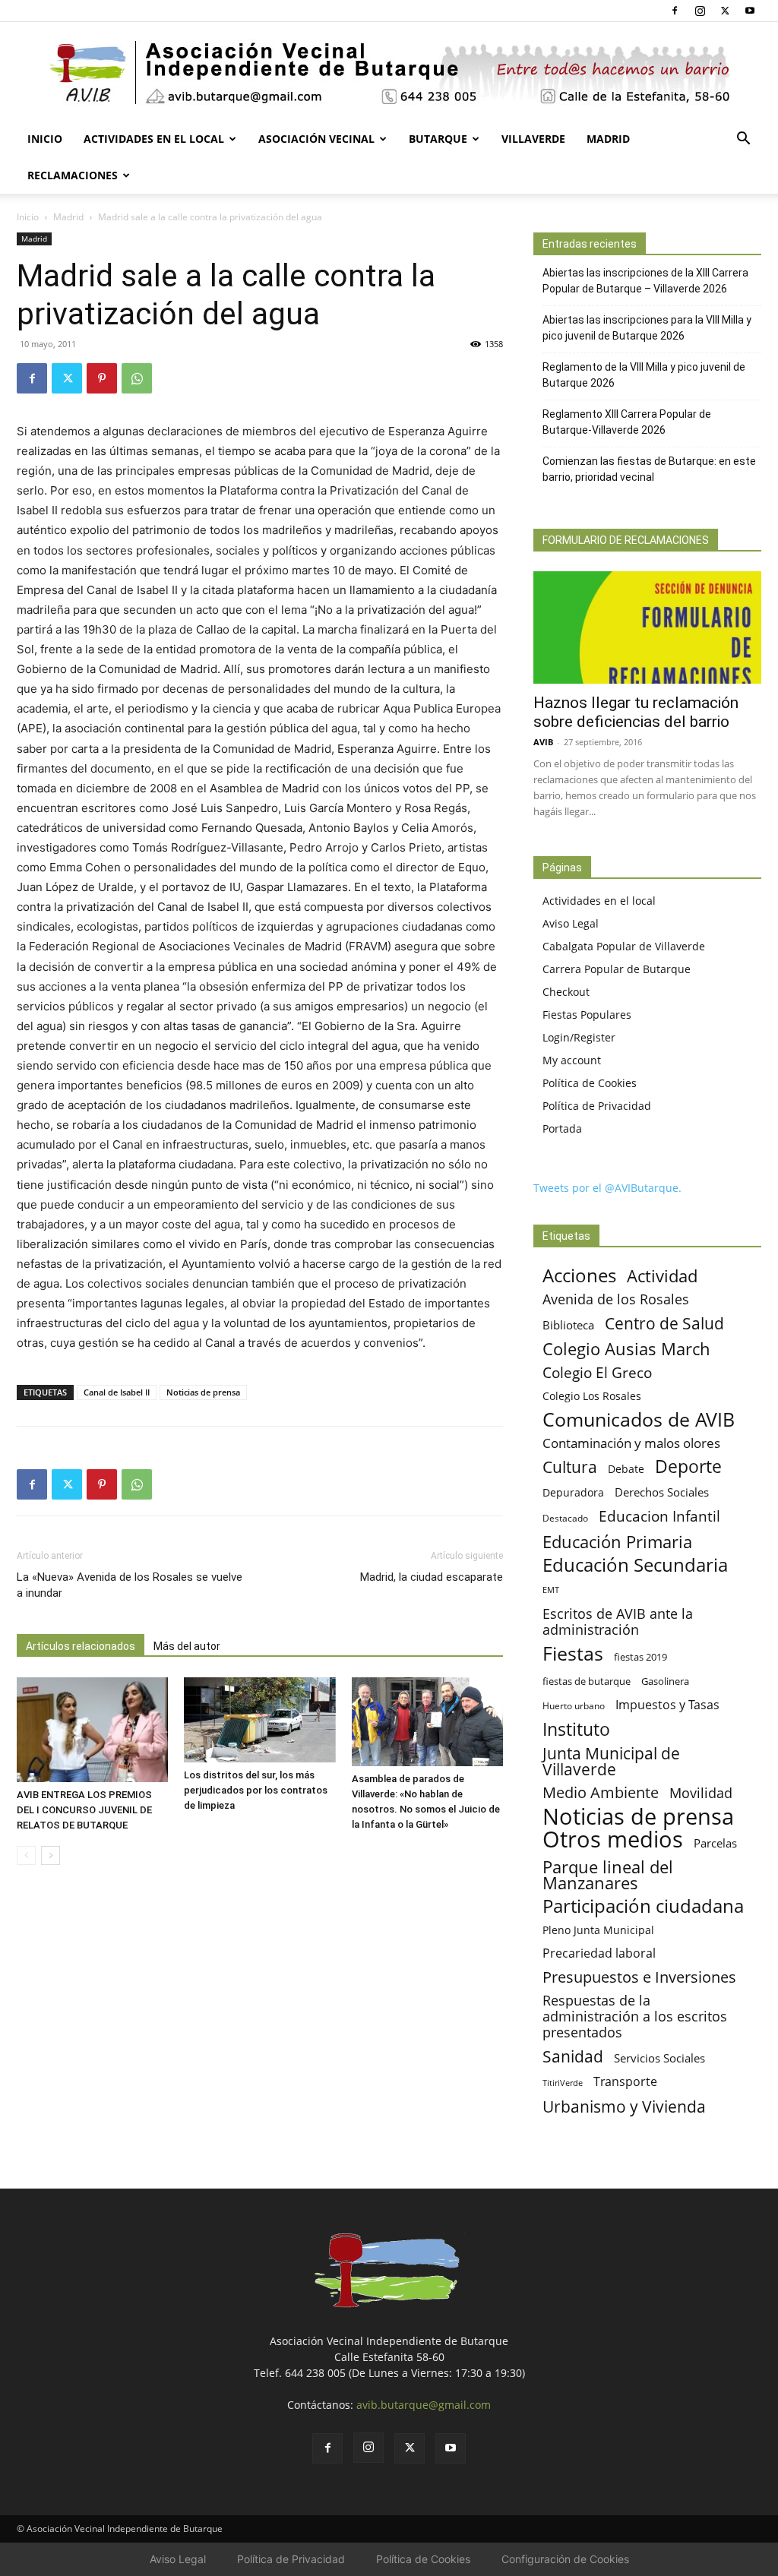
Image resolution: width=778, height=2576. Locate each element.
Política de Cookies (590, 1083)
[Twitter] (725, 11)
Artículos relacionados (81, 1646)
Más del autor (187, 1646)
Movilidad (701, 1792)
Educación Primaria (617, 1542)
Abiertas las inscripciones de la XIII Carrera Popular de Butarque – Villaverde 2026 (645, 281)
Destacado (565, 1518)
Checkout (566, 992)
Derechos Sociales (662, 1492)
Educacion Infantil (659, 1516)
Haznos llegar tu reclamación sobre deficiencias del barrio (636, 712)
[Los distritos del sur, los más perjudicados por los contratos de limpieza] (259, 1720)
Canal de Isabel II (117, 1392)
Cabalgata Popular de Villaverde (624, 946)
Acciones (579, 1275)
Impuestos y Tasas (667, 1705)
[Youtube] (750, 11)
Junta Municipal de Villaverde (611, 1761)
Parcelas (715, 1843)
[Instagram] (700, 11)
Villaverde (533, 139)
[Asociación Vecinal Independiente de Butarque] (389, 73)
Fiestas (573, 1653)
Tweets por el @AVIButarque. (607, 1188)
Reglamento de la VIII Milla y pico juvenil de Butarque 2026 (644, 375)
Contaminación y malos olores (631, 1443)
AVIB (543, 742)
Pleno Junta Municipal (598, 1930)
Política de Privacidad (597, 1106)
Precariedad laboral (599, 1953)
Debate (626, 1469)
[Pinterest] (102, 378)
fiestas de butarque (587, 1681)
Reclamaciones (73, 175)
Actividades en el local (154, 139)
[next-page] (51, 1855)
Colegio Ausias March (626, 1349)
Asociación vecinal (316, 139)
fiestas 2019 (640, 1657)
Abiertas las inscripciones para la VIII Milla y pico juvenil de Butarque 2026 (647, 328)
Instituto (576, 1729)
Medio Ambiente (601, 1792)
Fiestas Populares (587, 1015)
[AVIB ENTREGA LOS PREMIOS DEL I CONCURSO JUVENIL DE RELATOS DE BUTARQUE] (92, 1729)
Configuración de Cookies (565, 2559)
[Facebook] (675, 11)
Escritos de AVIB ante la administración (618, 1622)
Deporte (688, 1467)
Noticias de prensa (203, 1392)
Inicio (45, 139)
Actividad (662, 1276)
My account (572, 1060)
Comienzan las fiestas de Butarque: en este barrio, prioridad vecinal (649, 469)
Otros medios (613, 1840)
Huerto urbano (574, 1706)
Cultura (570, 1467)
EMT (551, 1590)
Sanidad (573, 2056)
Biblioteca (568, 1325)
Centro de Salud (664, 1323)
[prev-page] (26, 1855)
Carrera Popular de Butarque (617, 969)
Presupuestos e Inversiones (639, 1977)
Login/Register (579, 1037)
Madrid (608, 139)
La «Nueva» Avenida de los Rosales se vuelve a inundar (130, 1585)
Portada (562, 1128)
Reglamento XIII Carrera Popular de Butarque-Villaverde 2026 (627, 422)
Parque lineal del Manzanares (608, 1875)
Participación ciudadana (643, 1906)
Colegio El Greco (597, 1372)
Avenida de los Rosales (616, 1299)
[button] (743, 140)
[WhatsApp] (137, 378)
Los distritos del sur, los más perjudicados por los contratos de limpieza (256, 1790)
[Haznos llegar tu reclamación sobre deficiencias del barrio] (647, 627)
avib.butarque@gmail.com (424, 2405)
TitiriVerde (563, 2083)
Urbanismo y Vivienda (624, 2106)
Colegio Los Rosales (592, 1396)
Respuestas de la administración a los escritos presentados (635, 2017)
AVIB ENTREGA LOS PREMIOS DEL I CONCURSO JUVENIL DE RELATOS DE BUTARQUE (84, 1810)
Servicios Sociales (659, 2058)
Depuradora (573, 1492)
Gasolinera (665, 1681)
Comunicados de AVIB (639, 1419)
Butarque (438, 139)
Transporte (625, 2082)
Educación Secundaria (635, 1565)
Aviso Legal (571, 923)
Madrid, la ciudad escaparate (432, 1577)
